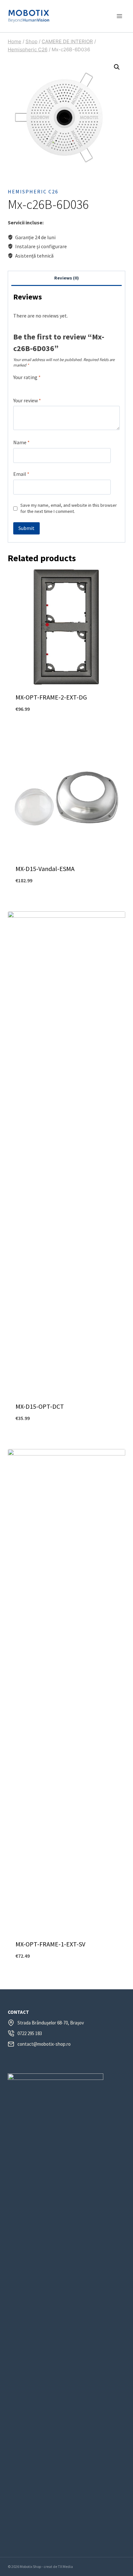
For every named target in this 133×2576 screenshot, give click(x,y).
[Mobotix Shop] (29, 16)
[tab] (67, 279)
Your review (27, 400)
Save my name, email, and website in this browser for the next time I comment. (69, 508)
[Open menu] (119, 16)
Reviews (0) (66, 278)
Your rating (27, 377)
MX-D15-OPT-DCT (40, 1406)
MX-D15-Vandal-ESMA (45, 869)
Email (21, 474)
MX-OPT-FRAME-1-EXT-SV (50, 1944)
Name (21, 442)
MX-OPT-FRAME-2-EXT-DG (51, 697)
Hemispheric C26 (33, 191)
